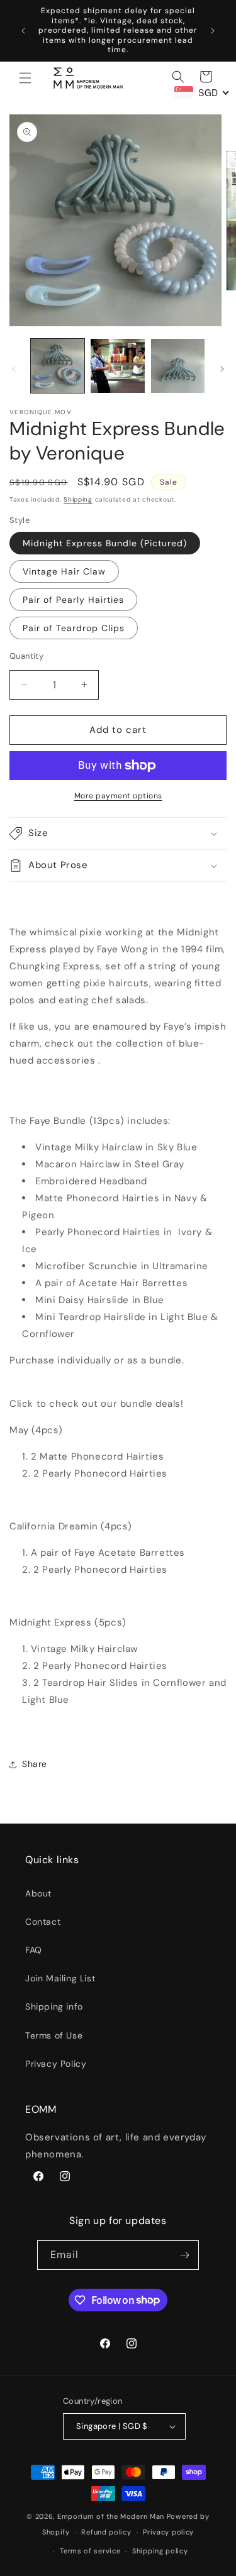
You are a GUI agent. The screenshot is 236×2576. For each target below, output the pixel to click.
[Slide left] (14, 369)
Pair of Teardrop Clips (74, 628)
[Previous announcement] (23, 31)
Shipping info (54, 2006)
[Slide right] (222, 369)
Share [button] (35, 1764)
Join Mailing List (60, 1978)
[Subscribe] (184, 2255)
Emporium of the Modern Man (111, 2516)
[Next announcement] (213, 31)
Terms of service (90, 2551)
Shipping (78, 499)
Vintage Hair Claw (64, 571)
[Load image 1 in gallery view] (58, 366)
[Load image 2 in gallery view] (117, 366)
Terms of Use (54, 2035)
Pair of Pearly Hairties (73, 600)
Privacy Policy (56, 2064)
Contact (43, 1922)
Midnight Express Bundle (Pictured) (105, 543)
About (38, 1893)
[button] (25, 78)
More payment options (118, 796)
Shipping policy (160, 2551)
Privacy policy (168, 2532)
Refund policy (106, 2532)
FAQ (34, 1950)
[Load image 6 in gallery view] (178, 366)
